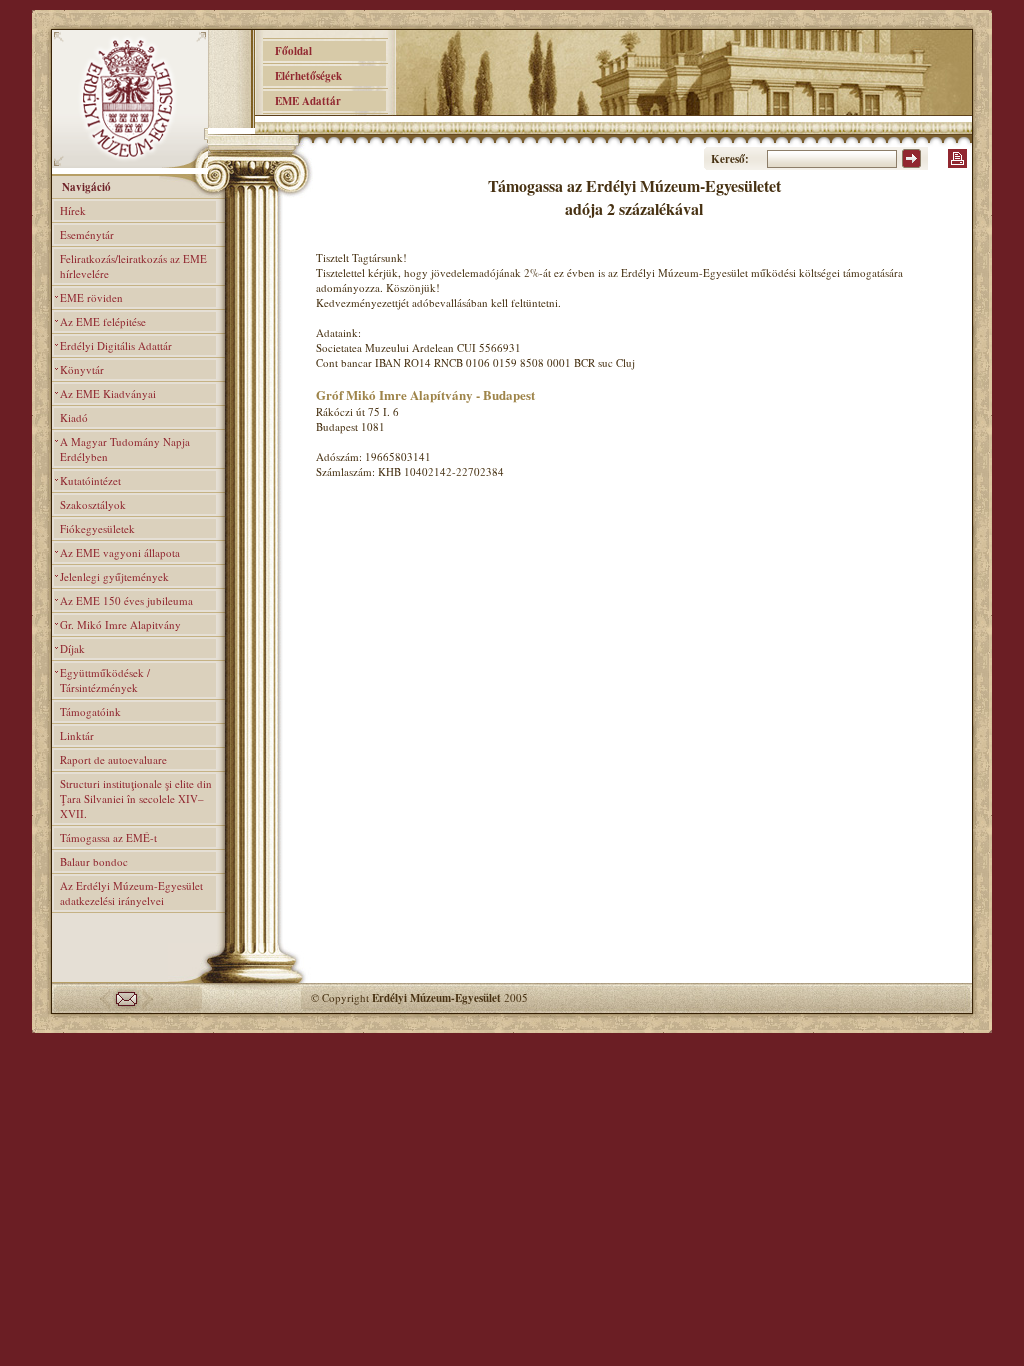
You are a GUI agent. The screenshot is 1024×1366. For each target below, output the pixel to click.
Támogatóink (90, 711)
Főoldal (287, 51)
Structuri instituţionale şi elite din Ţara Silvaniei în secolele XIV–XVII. (136, 798)
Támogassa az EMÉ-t (108, 837)
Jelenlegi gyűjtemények (114, 576)
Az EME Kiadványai (108, 393)
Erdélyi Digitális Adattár (116, 345)
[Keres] (911, 164)
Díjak (72, 648)
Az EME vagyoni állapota (120, 552)
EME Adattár (302, 101)
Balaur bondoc (94, 861)
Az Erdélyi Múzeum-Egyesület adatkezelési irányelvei (131, 893)
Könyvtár (82, 369)
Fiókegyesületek (97, 528)
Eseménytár (87, 234)
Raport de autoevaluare (113, 759)
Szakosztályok (93, 504)
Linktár (77, 735)
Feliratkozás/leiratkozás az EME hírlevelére (133, 266)
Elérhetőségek (302, 76)
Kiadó (74, 417)
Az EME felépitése (103, 321)
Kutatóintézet (90, 480)
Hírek (73, 210)
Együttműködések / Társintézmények (105, 680)
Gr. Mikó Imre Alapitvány (120, 624)
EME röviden (91, 297)
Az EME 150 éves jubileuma (126, 600)
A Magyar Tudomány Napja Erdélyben (125, 449)
